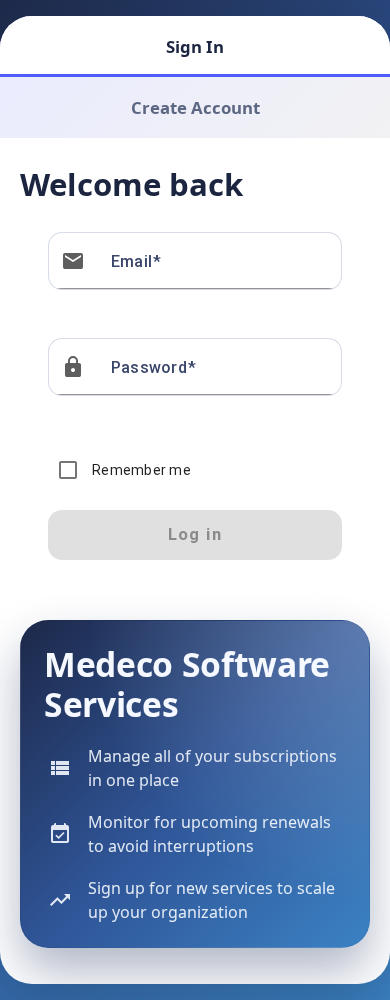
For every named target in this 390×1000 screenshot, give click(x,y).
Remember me (141, 470)
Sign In (195, 46)
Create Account (195, 107)
